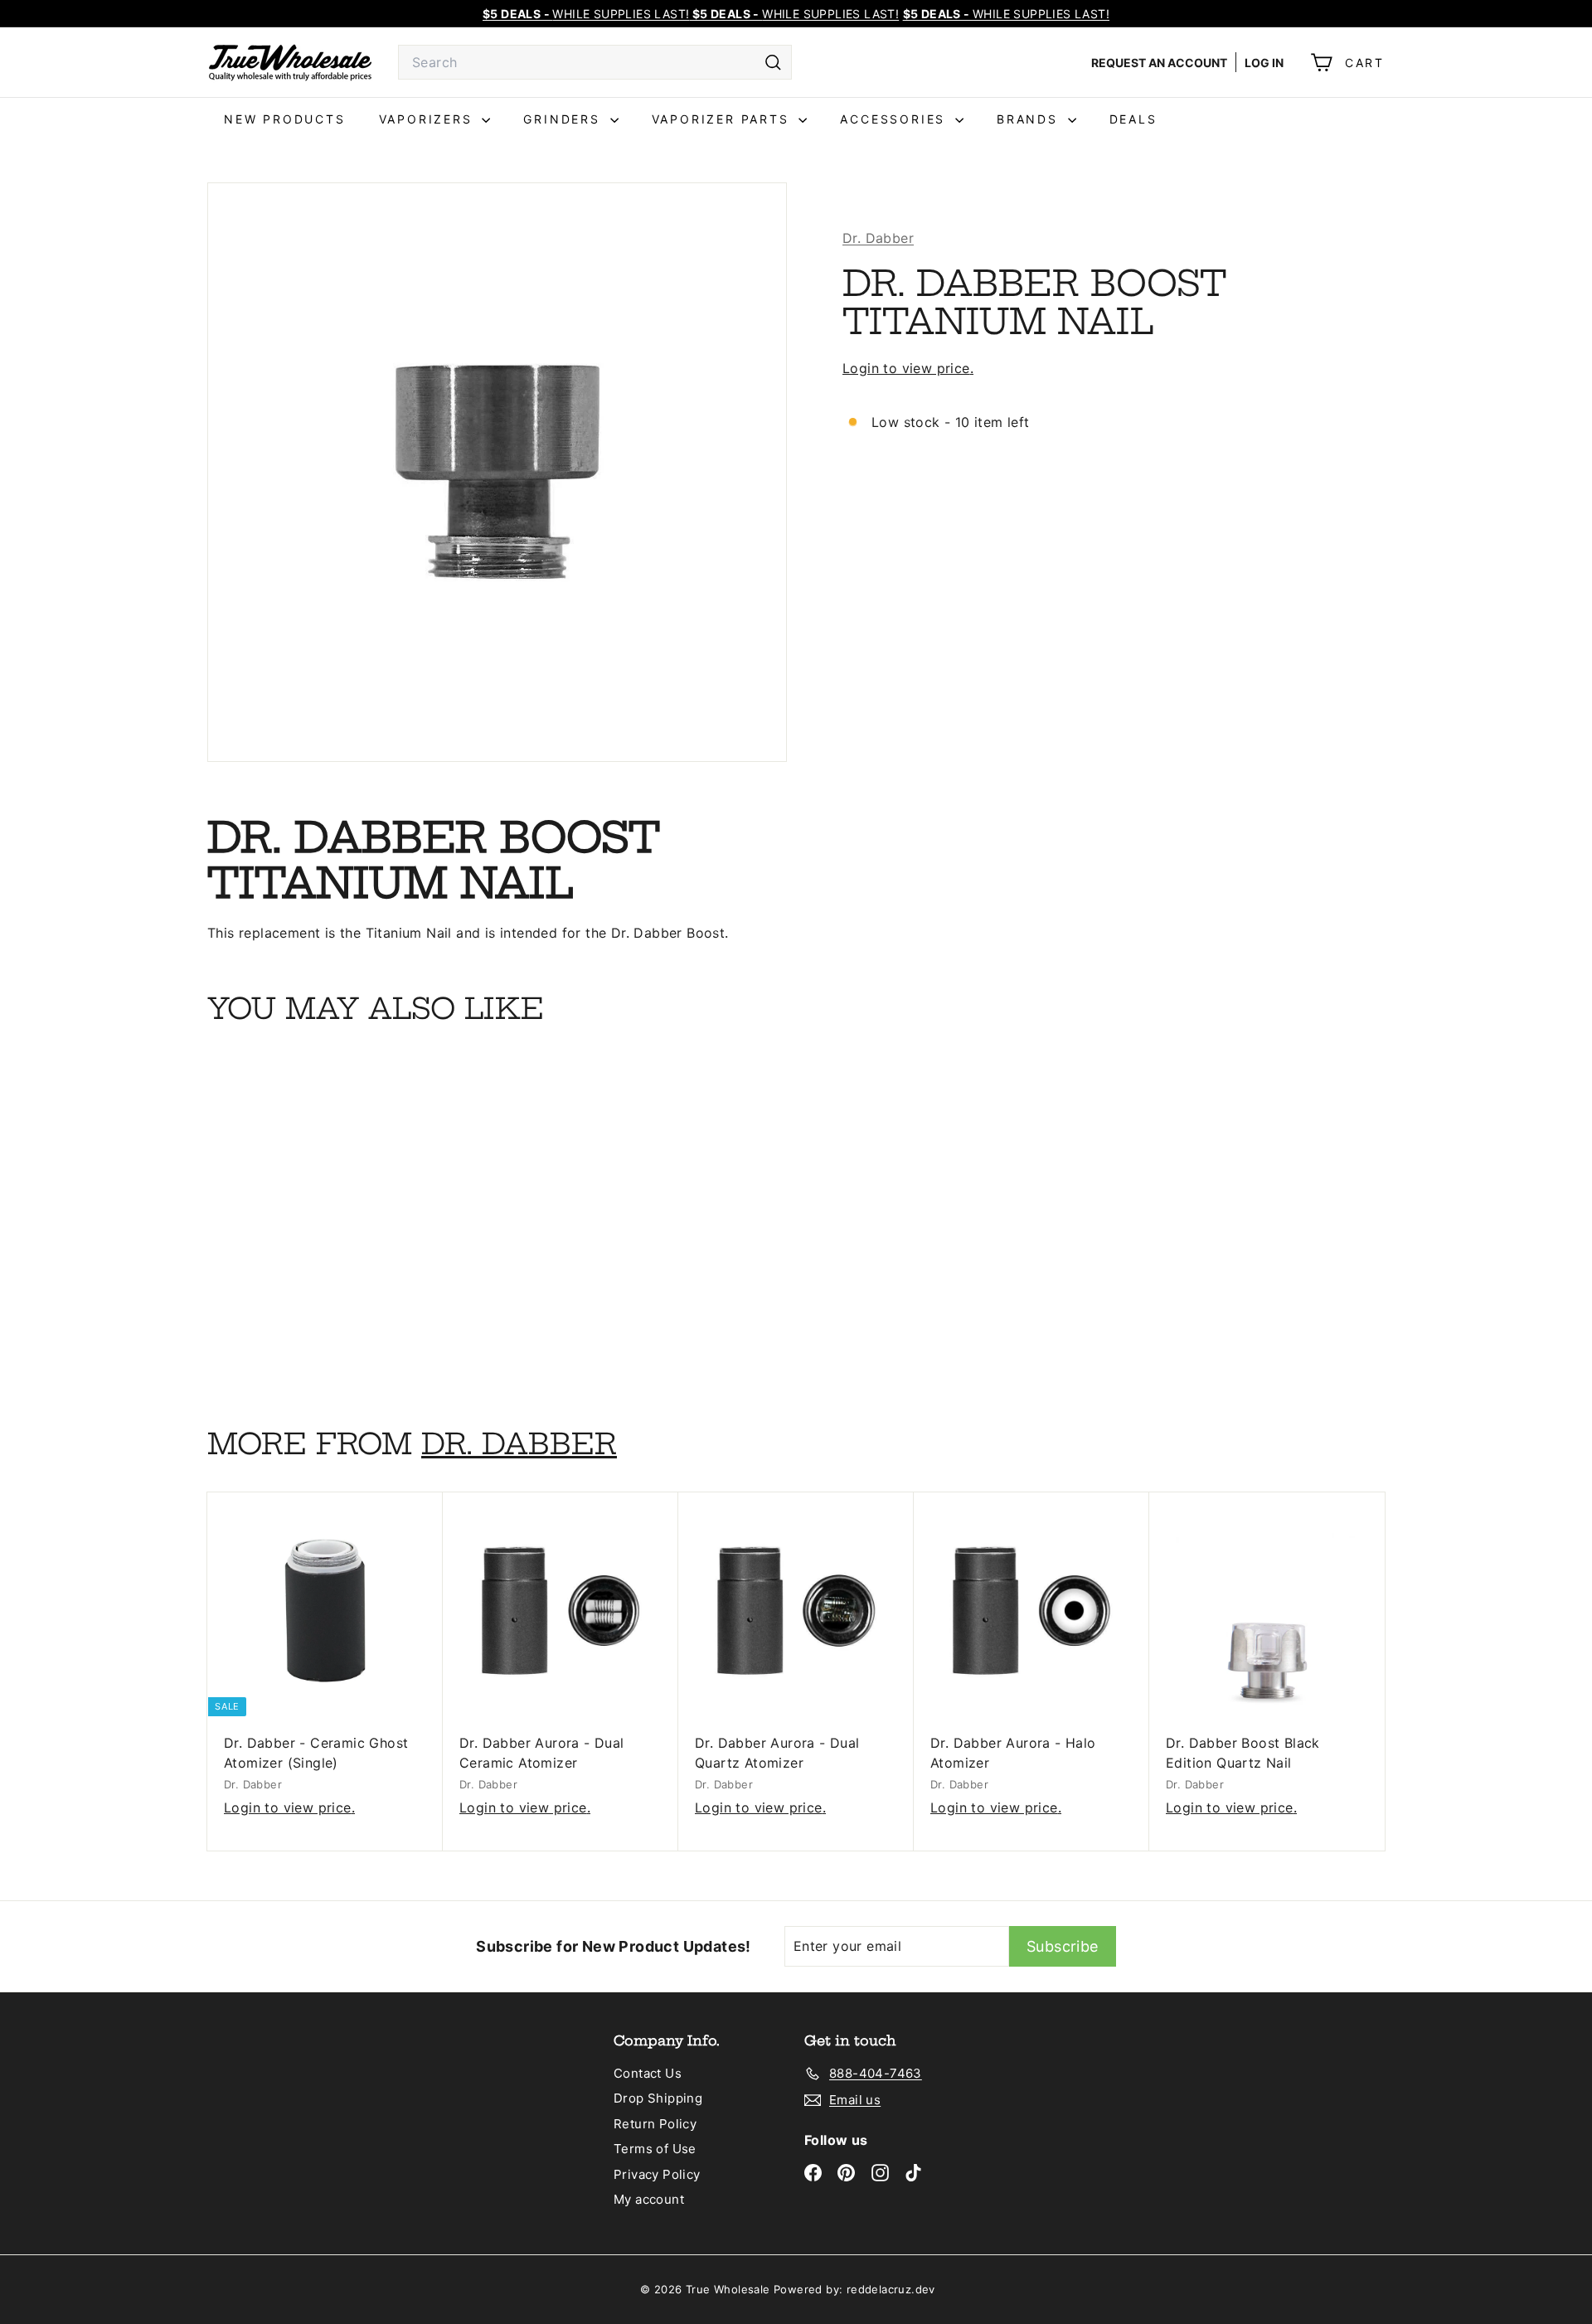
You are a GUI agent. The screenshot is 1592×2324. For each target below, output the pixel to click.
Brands (1030, 119)
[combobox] (595, 62)
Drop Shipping (658, 2098)
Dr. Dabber (878, 238)
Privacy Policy (657, 2174)
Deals (1133, 119)
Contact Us (648, 2073)
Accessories (895, 119)
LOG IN (1264, 63)
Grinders (564, 119)
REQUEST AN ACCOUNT (1159, 63)
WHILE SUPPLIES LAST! (1006, 14)
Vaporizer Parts (723, 119)
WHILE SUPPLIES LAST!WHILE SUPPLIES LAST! (691, 14)
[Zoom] (497, 472)
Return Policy (655, 2124)
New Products (285, 119)
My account (649, 2199)
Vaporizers (429, 119)
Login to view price (906, 369)
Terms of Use (655, 2149)
